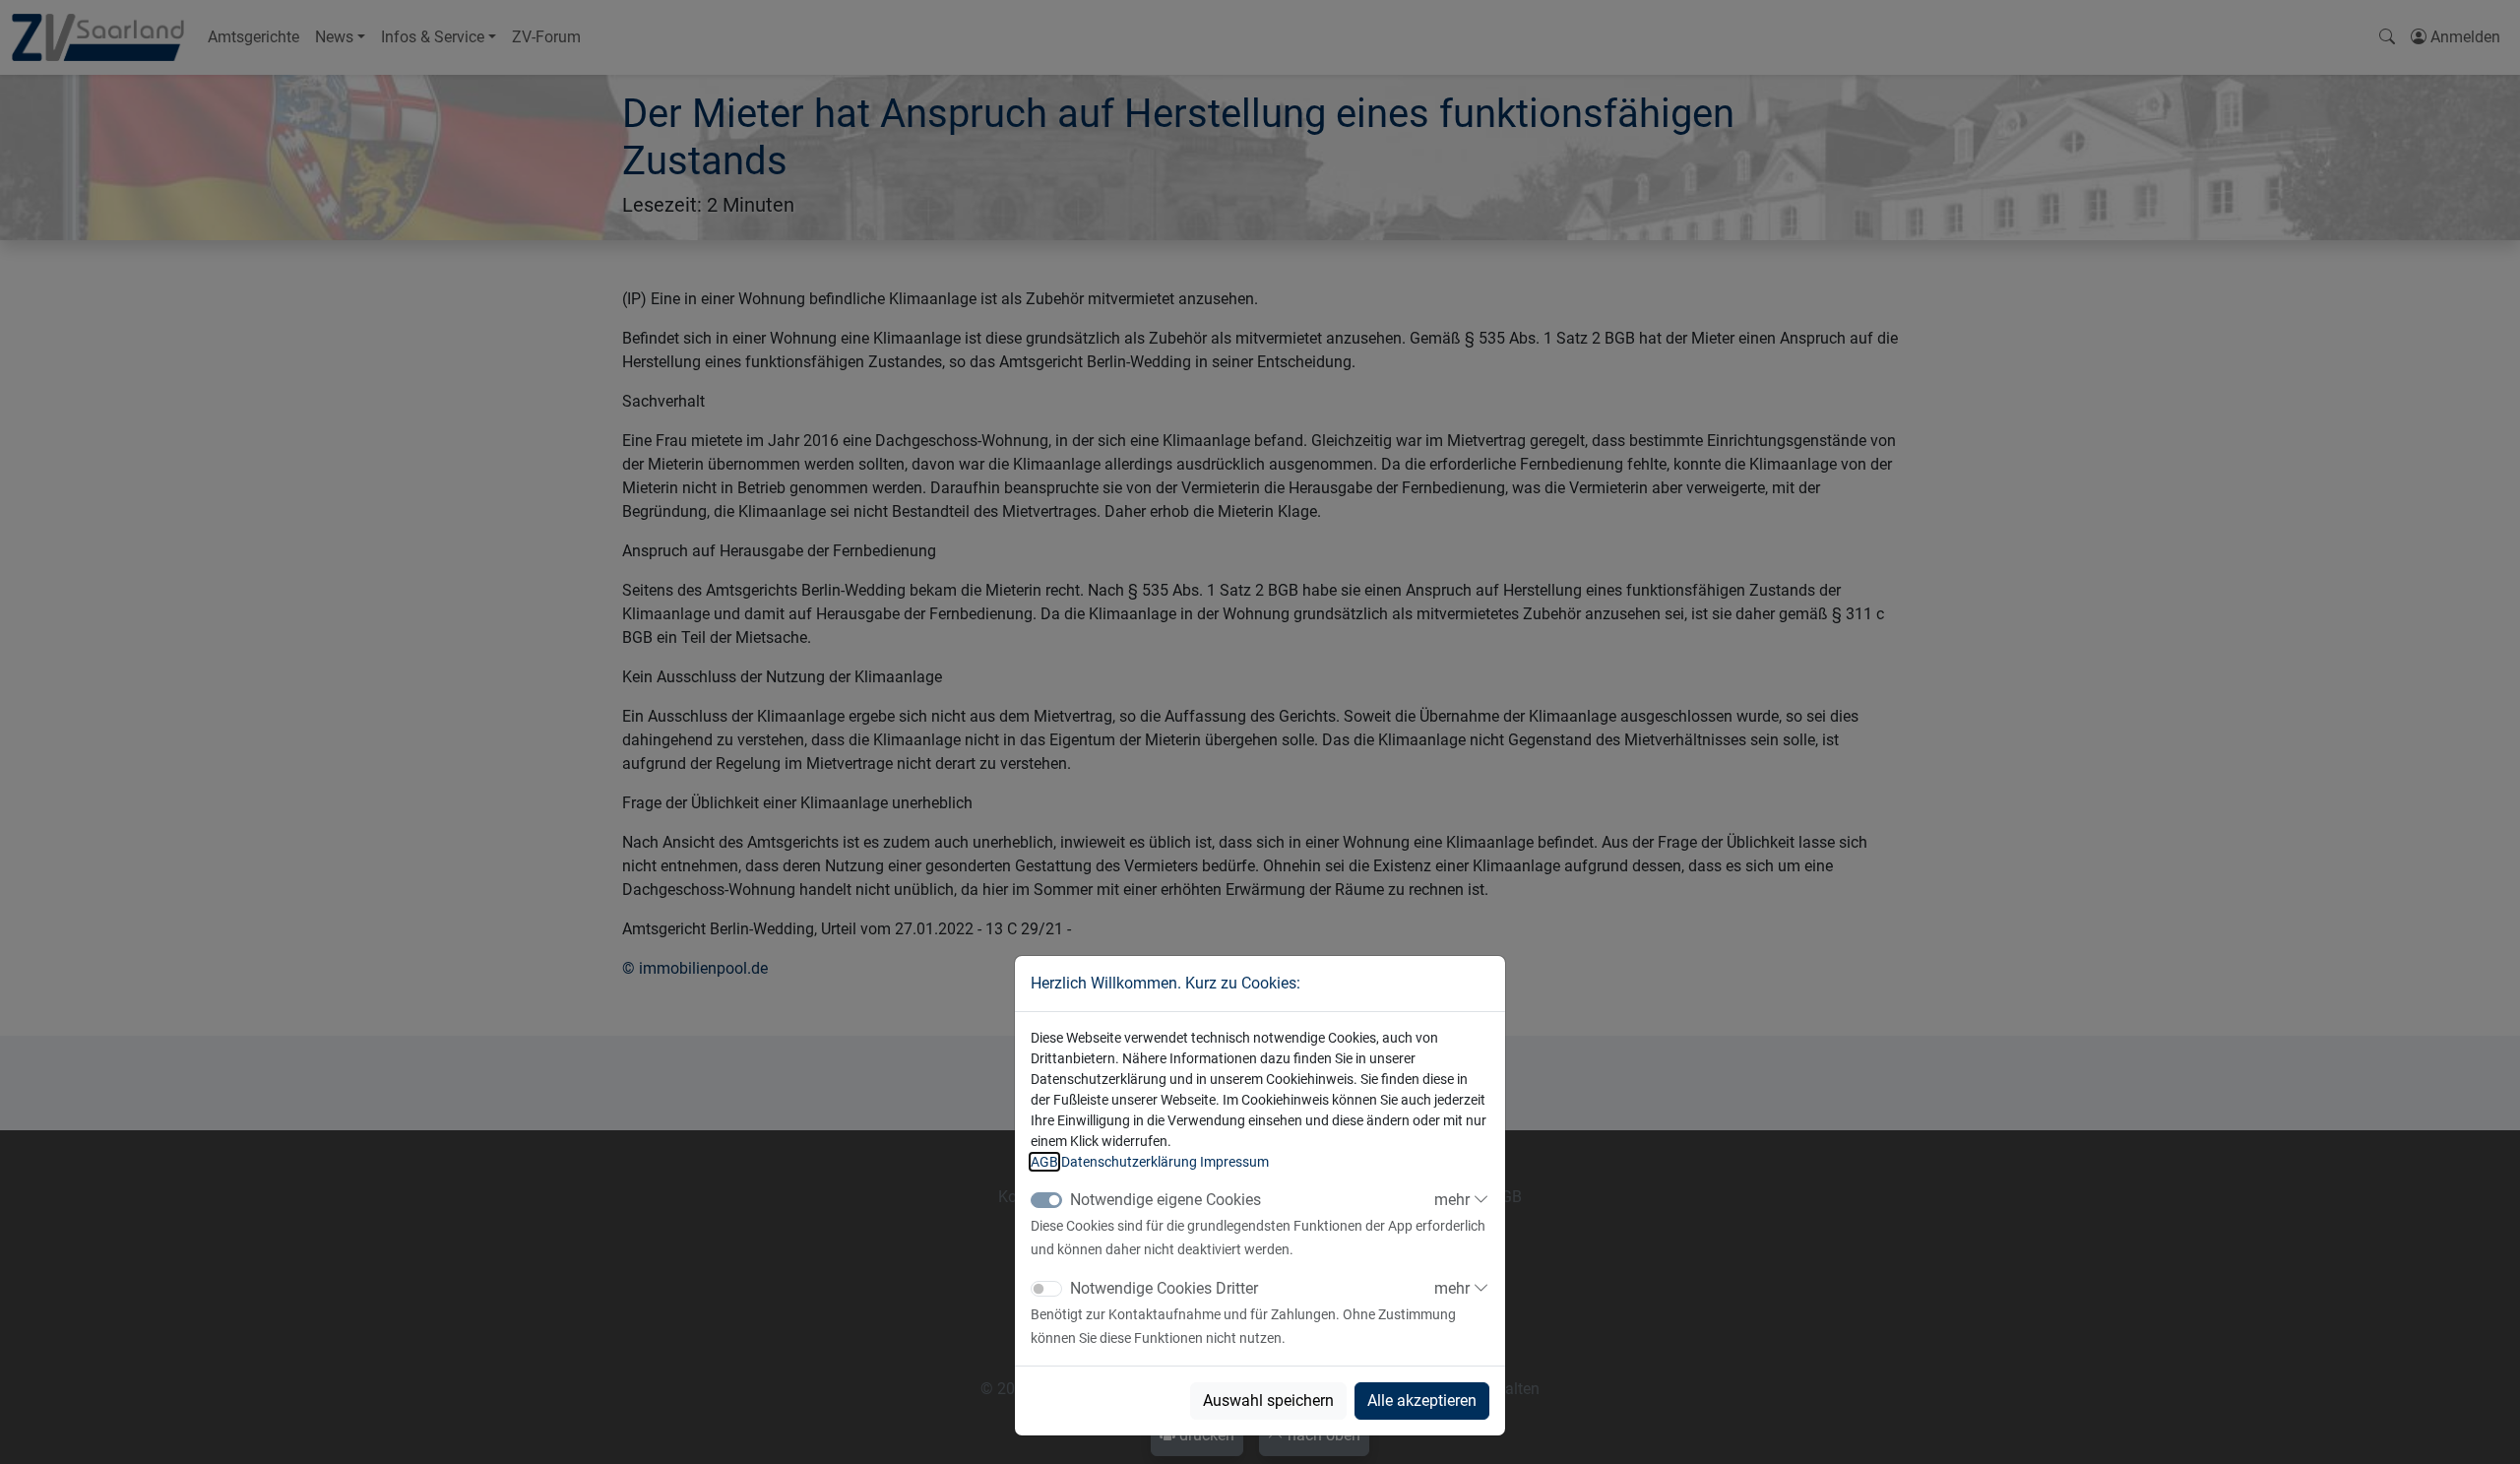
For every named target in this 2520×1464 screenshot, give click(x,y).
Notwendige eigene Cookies (1165, 1200)
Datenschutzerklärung (1129, 1162)
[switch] (1046, 1289)
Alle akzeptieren (1422, 1400)
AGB (1044, 1162)
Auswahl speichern (1268, 1400)
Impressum (1234, 1162)
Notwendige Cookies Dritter (1164, 1288)
